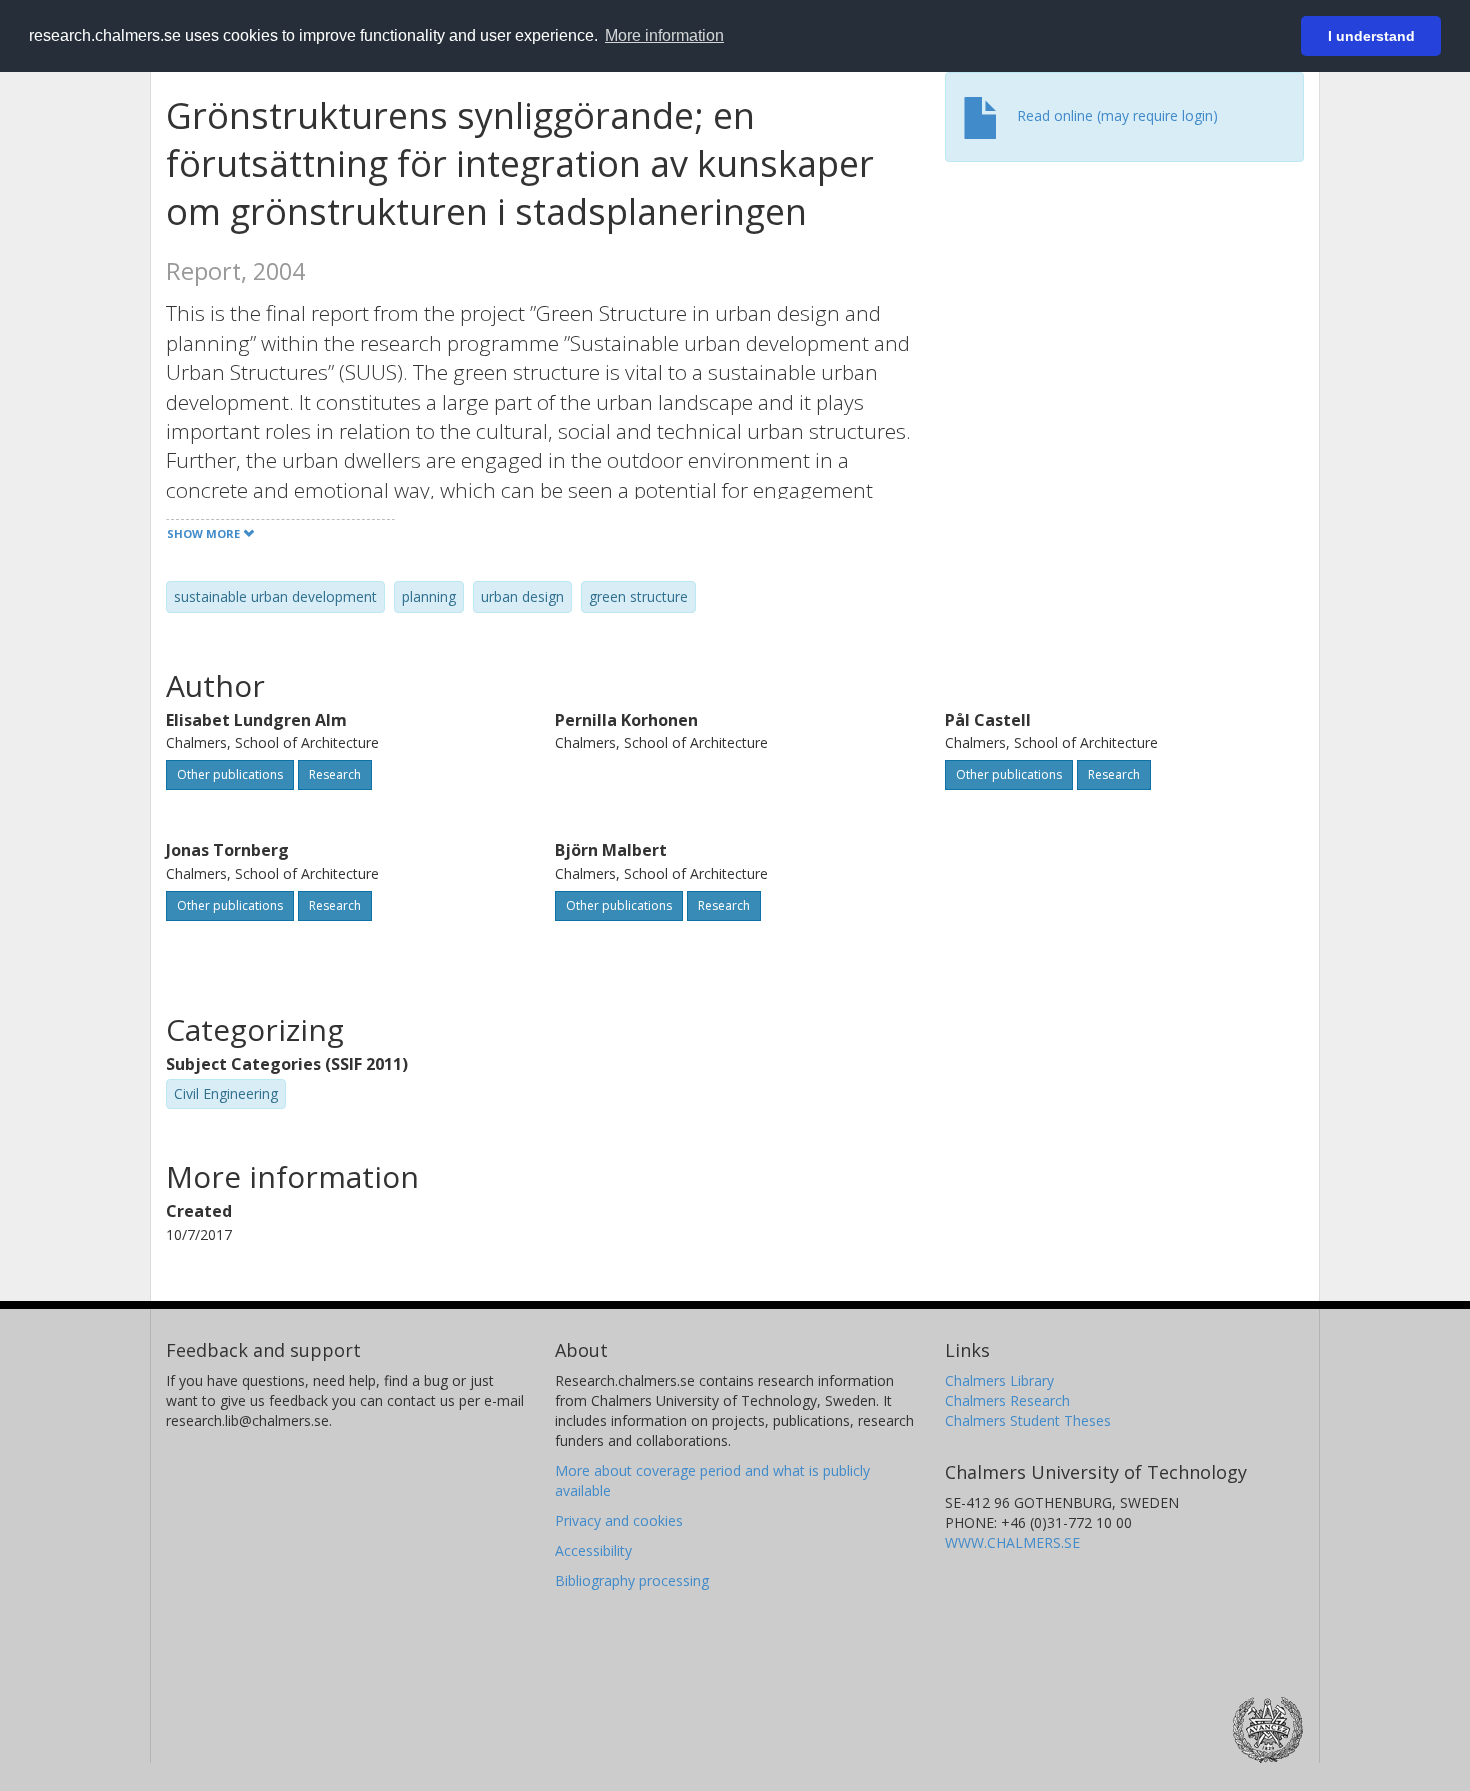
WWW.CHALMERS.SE (1012, 1542)
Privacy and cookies (619, 1520)
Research (335, 774)
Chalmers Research (1007, 1400)
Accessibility (593, 1550)
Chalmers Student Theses (1028, 1420)
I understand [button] (1371, 36)
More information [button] (664, 35)
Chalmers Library (999, 1380)
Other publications (230, 774)
